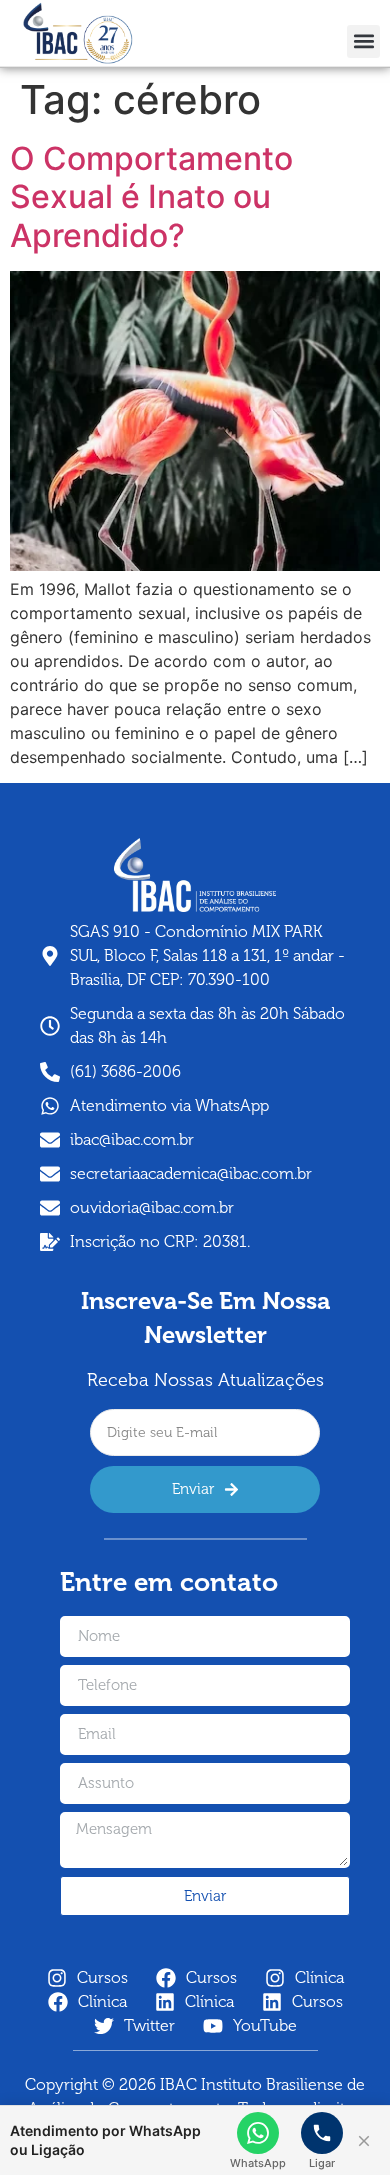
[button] (363, 41)
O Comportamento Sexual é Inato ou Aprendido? (151, 197)
